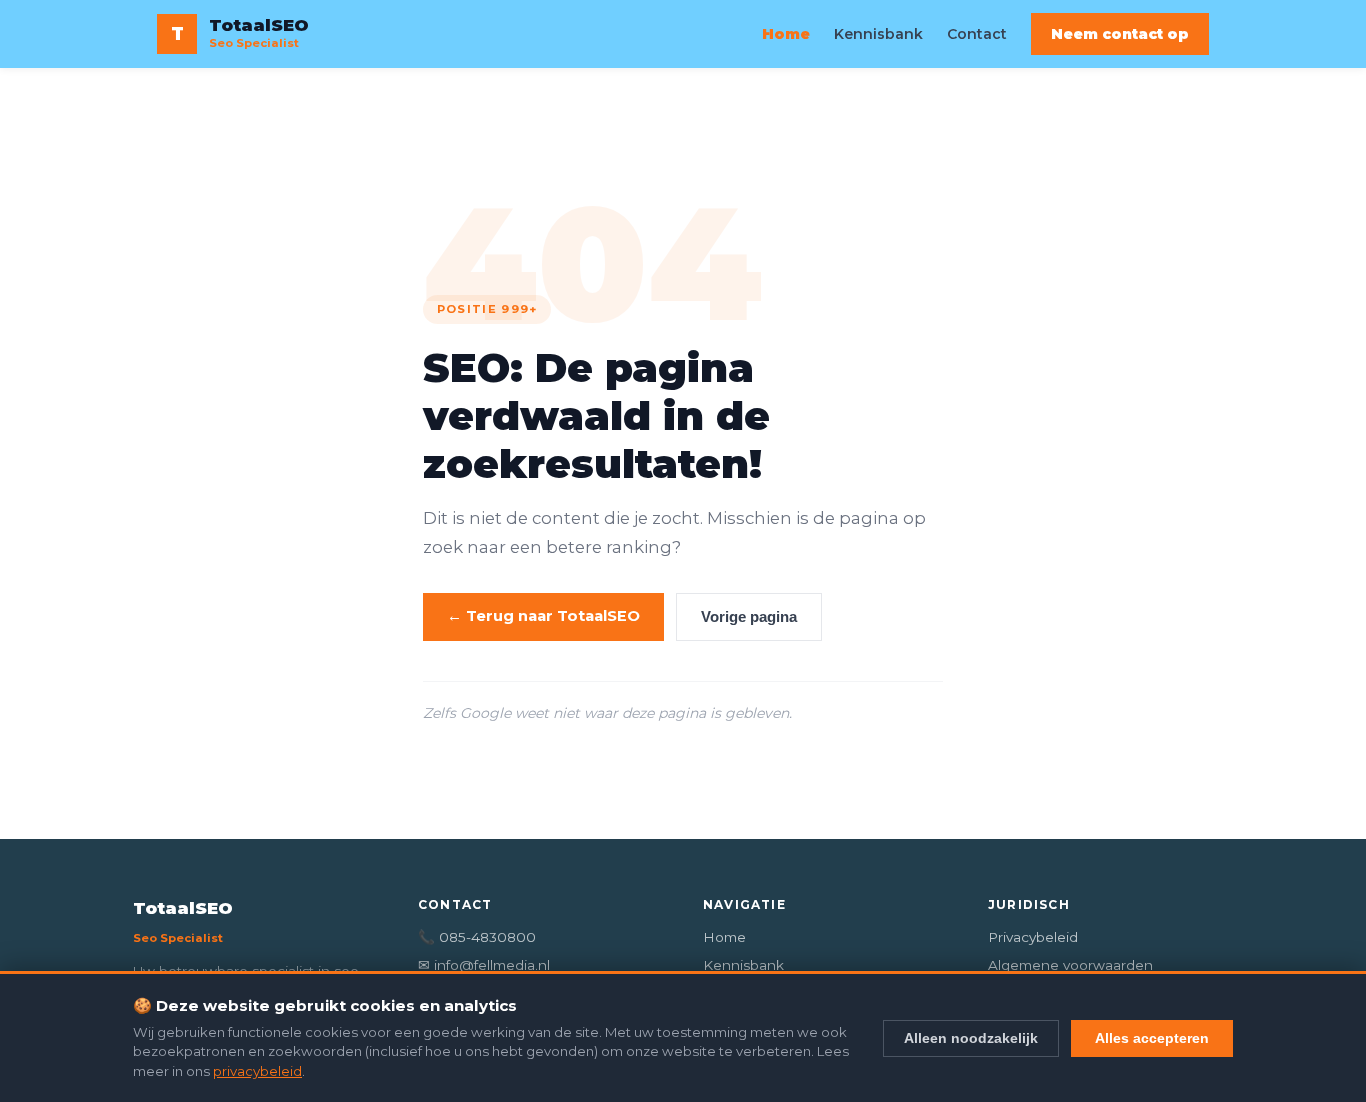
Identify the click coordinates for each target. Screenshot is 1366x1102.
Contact (977, 34)
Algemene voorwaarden (1070, 965)
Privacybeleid (1033, 937)
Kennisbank (878, 34)
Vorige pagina (749, 617)
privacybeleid (257, 1071)
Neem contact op (1120, 34)
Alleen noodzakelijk (971, 1038)
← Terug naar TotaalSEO (543, 616)
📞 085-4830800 (477, 937)
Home (786, 34)
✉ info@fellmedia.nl (484, 965)
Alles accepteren (1152, 1038)
